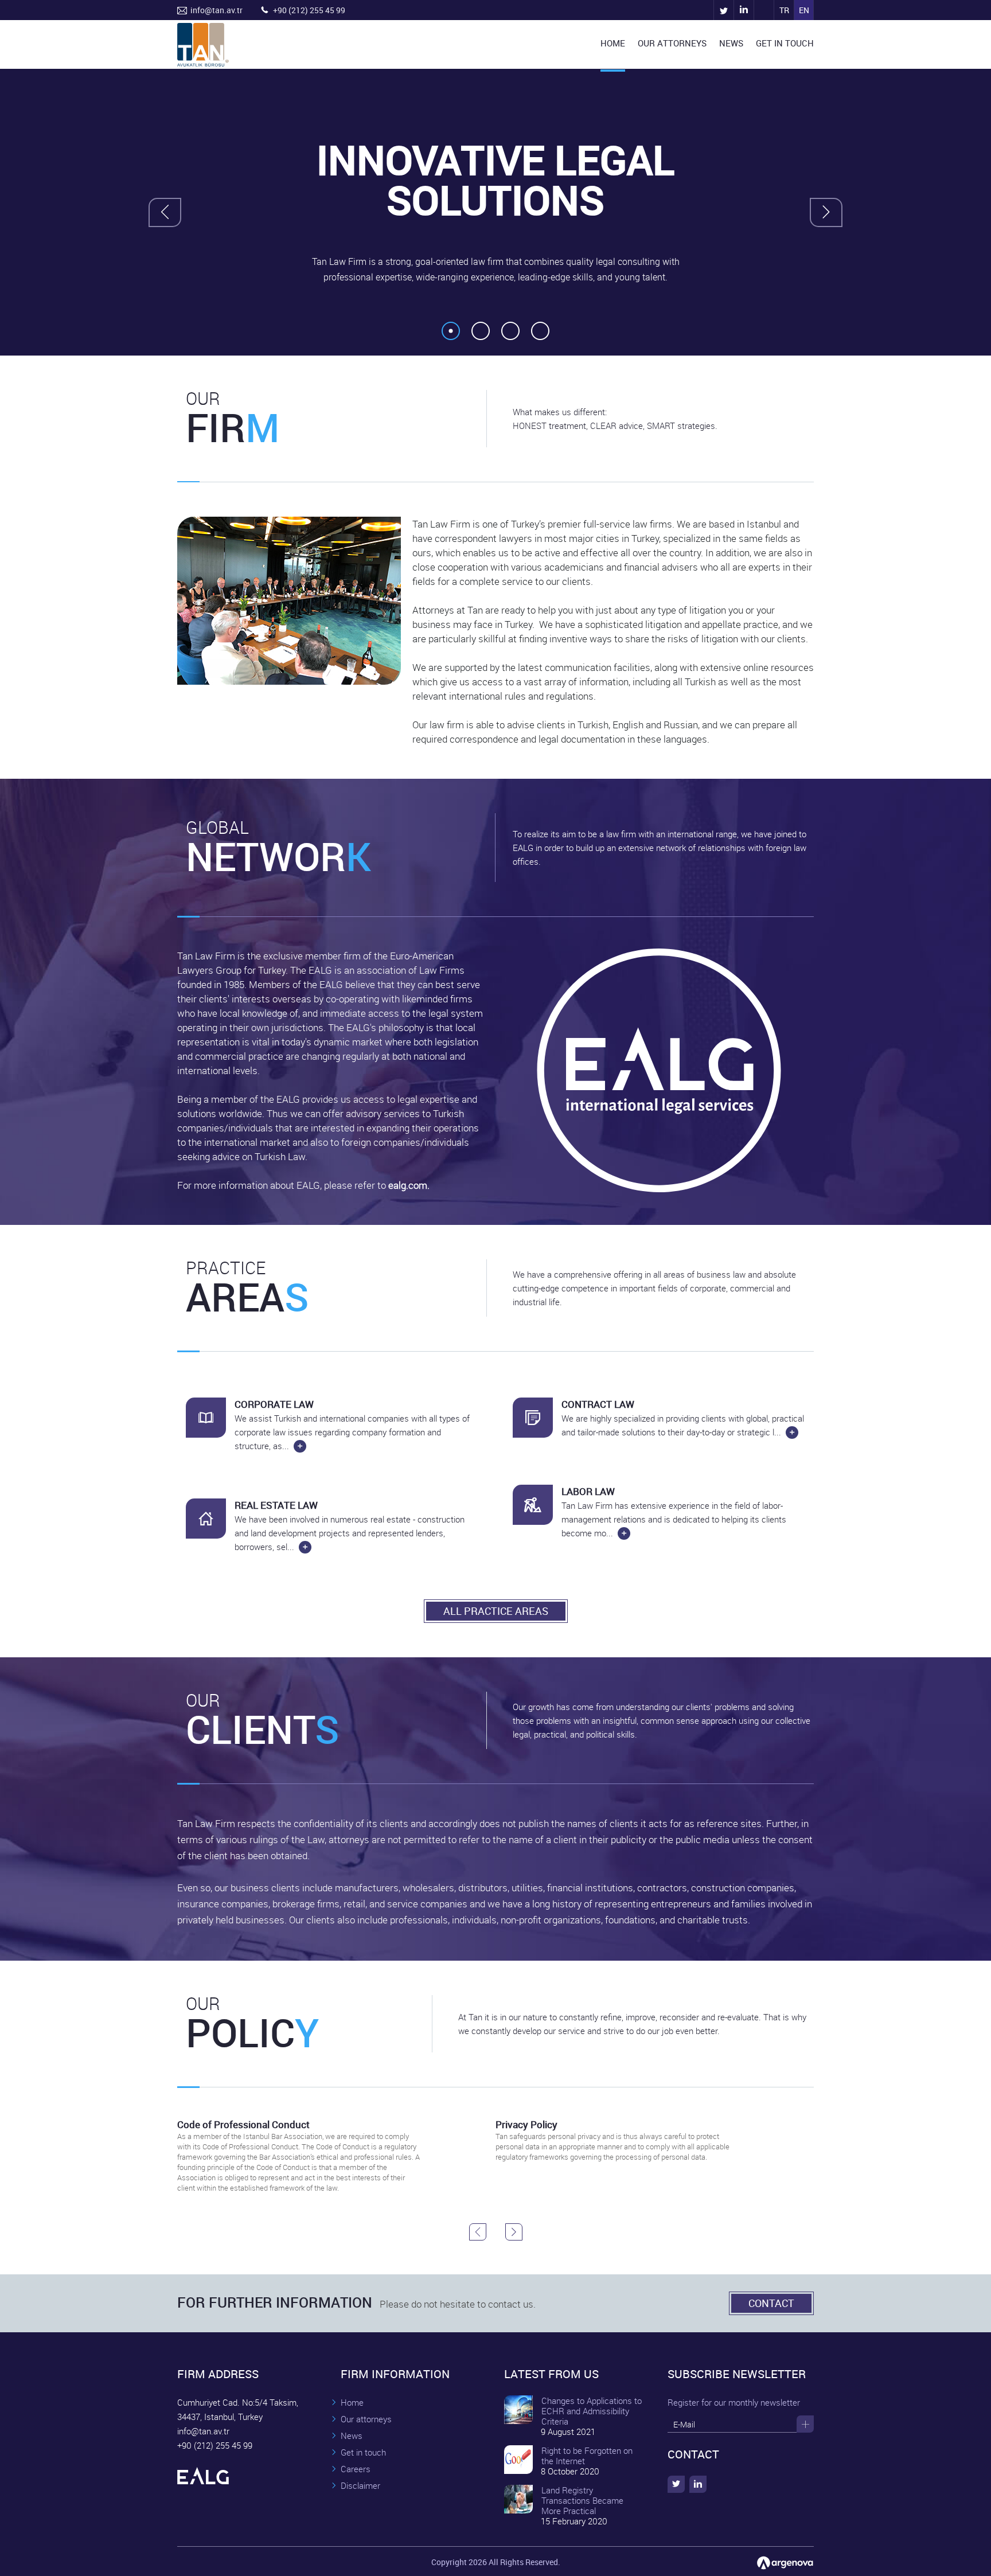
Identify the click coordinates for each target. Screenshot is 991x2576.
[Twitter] (723, 10)
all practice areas (496, 1611)
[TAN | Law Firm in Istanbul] (764, 10)
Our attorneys (366, 2419)
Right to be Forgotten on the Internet (587, 2456)
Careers (356, 2469)
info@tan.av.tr (216, 10)
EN (804, 10)
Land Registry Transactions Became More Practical (582, 2500)
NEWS (731, 43)
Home (352, 2402)
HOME (613, 43)
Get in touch (363, 2452)
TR (784, 10)
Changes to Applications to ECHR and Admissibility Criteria (592, 2411)
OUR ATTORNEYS (672, 43)
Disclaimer (360, 2485)
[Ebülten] (805, 2424)
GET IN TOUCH (785, 43)
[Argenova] (785, 2563)
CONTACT (771, 2303)
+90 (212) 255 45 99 (309, 10)
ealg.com (408, 1185)
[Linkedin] (744, 10)
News (352, 2436)
